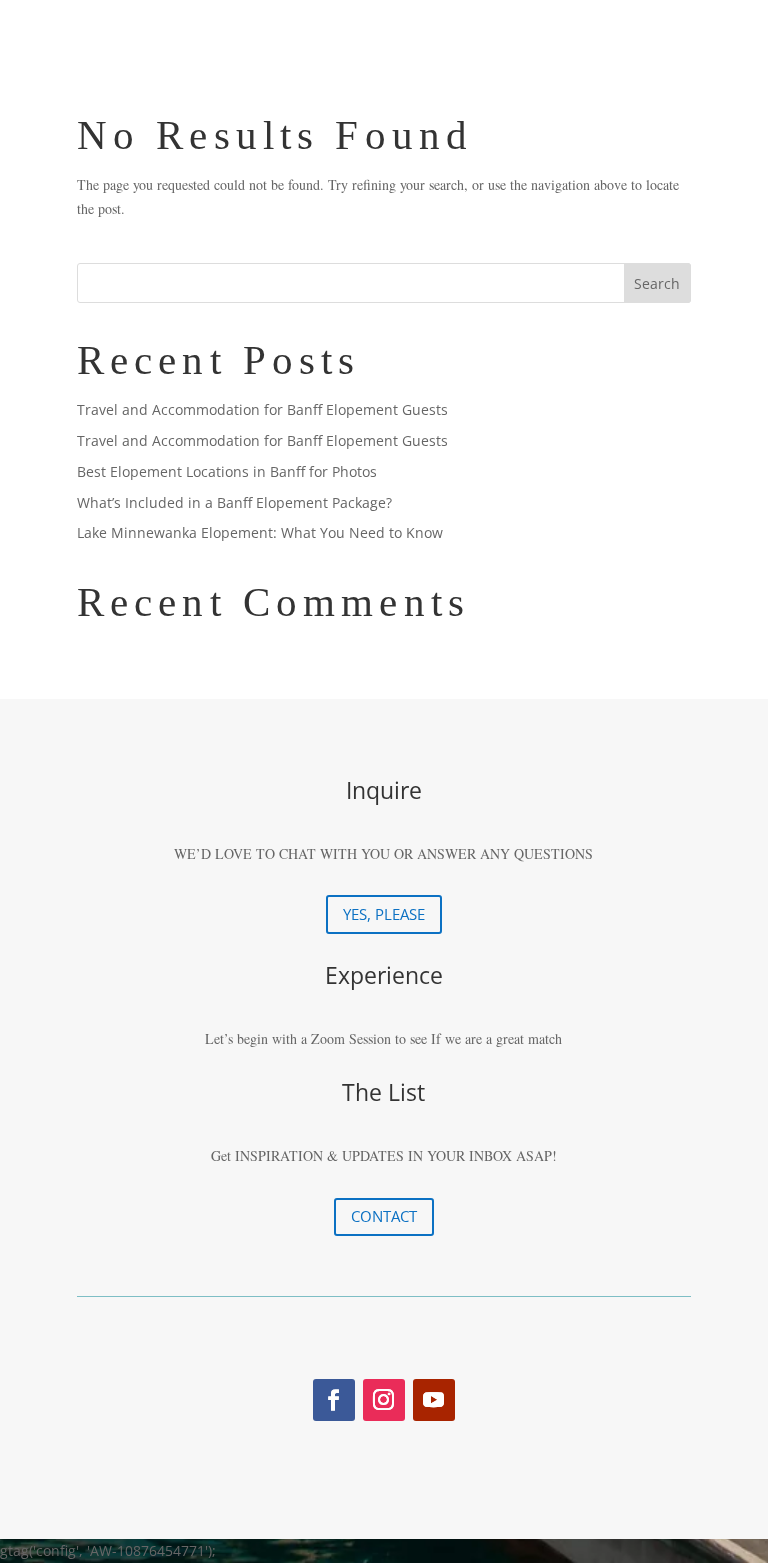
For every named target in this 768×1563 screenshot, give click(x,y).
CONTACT (384, 1216)
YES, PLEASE (384, 914)
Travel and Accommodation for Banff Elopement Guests (262, 409)
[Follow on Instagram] (384, 1400)
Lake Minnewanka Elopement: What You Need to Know (260, 532)
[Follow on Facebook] (334, 1400)
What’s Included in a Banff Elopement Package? (234, 502)
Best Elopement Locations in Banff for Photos (227, 471)
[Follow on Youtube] (434, 1400)
